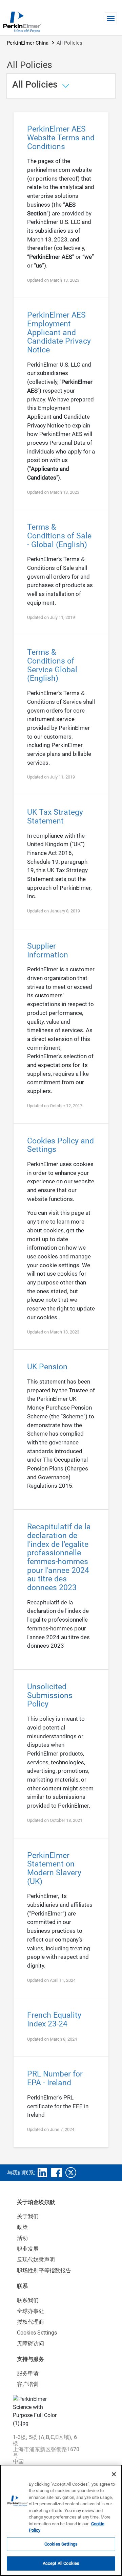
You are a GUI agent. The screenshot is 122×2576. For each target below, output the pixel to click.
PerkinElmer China (28, 43)
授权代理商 (30, 2322)
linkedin (42, 2173)
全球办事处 (30, 2311)
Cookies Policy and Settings (60, 1145)
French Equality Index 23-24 (54, 2020)
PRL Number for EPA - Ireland (55, 2078)
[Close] (114, 2474)
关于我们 (28, 2216)
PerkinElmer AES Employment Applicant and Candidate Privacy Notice (59, 332)
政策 (22, 2227)
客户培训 (28, 2384)
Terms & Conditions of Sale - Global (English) (59, 536)
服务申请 (28, 2373)
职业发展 (28, 2249)
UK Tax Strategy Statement (55, 817)
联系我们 (28, 2300)
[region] (61, 2520)
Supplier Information (48, 950)
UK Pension (47, 1367)
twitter (71, 2173)
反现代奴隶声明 (36, 2260)
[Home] (22, 22)
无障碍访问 (30, 2343)
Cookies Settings (61, 2544)
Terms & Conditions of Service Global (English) (52, 665)
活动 (22, 2238)
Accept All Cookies (61, 2563)
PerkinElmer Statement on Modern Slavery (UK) (54, 1869)
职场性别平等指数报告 (44, 2270)
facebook (57, 2173)
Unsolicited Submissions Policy (50, 1695)
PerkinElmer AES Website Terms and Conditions (61, 138)
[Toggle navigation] (111, 18)
